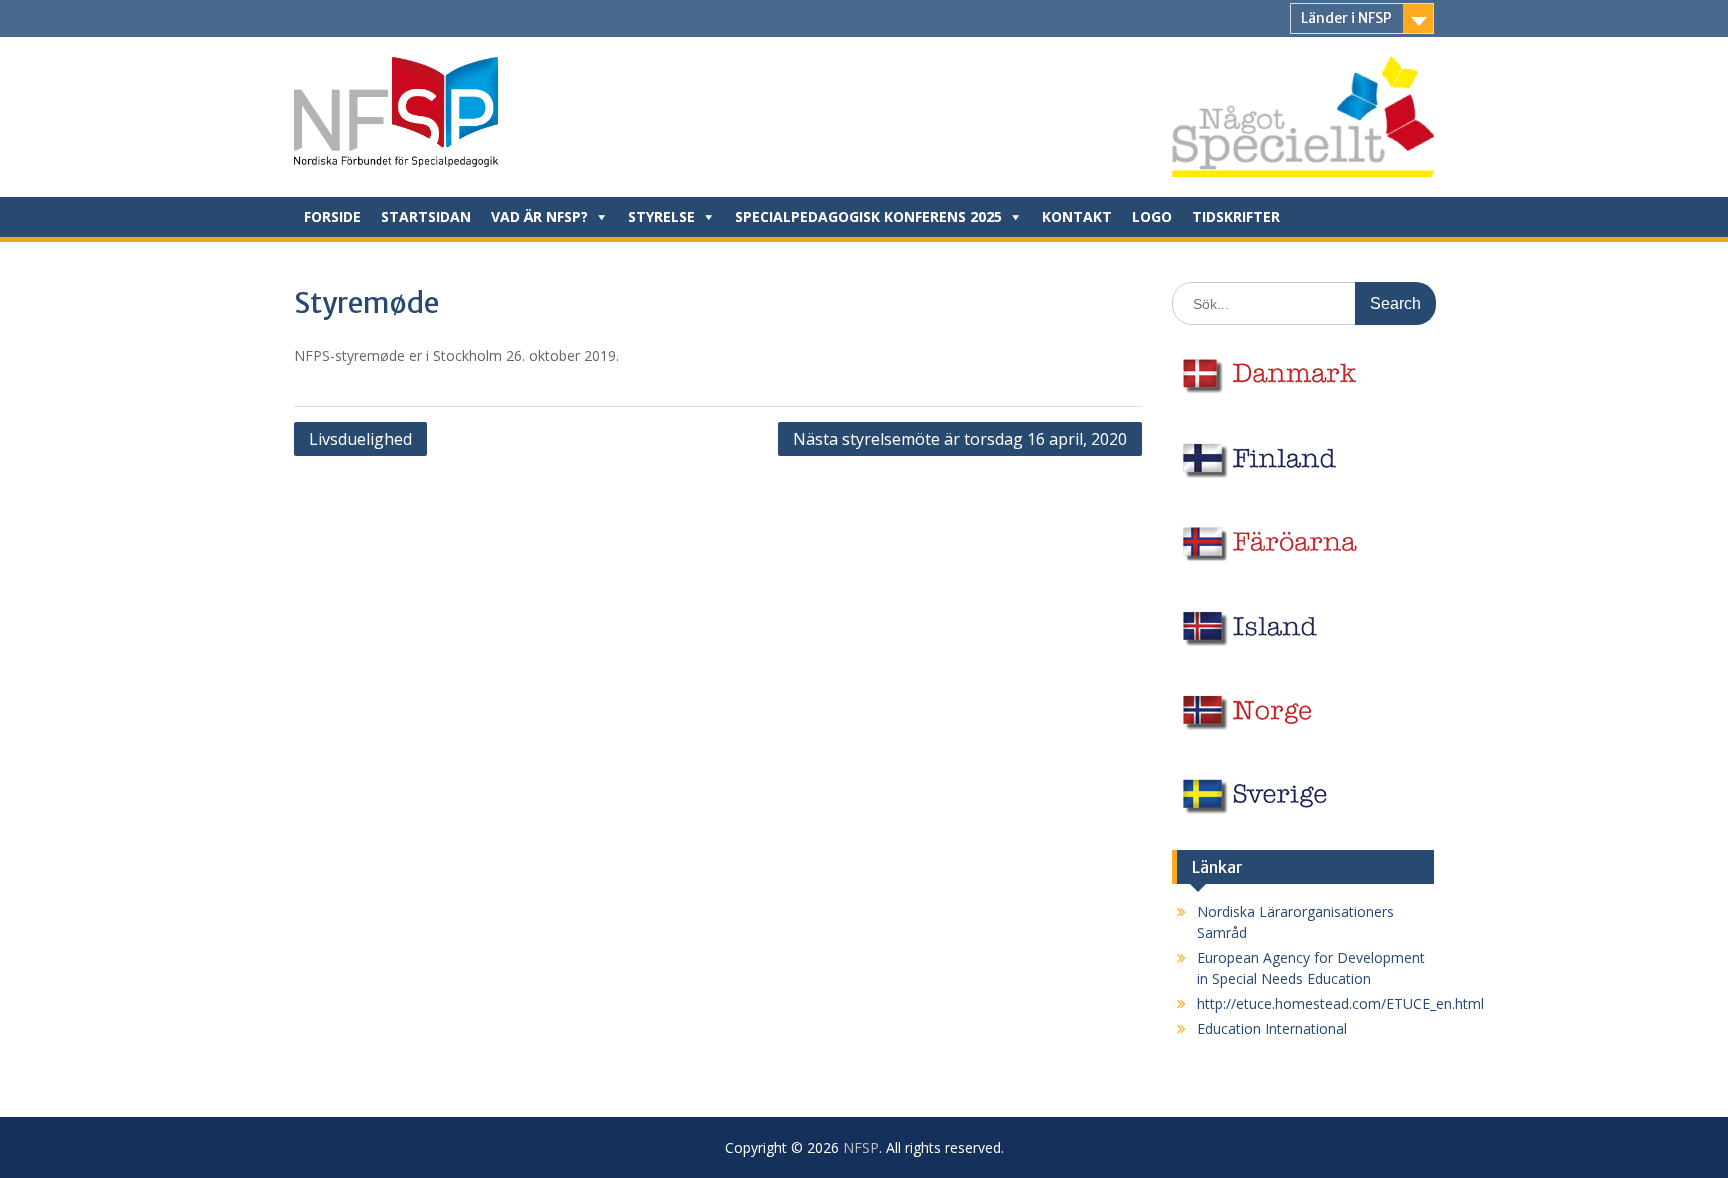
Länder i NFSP (1346, 18)
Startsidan (426, 216)
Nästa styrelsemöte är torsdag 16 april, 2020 (960, 439)
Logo (1152, 216)
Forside (332, 216)
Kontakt (1077, 216)
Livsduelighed (360, 439)
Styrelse (661, 216)
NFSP (861, 1147)
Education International (1272, 1028)
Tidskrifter (1236, 216)
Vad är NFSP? (539, 216)
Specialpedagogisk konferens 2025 (868, 216)
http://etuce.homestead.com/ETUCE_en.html (1340, 1003)
